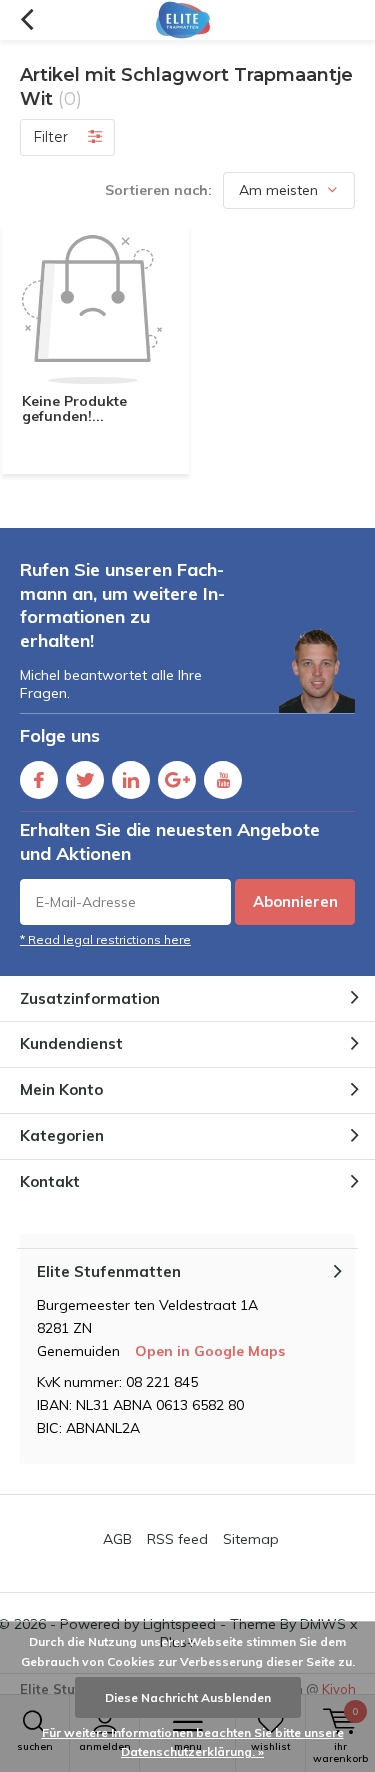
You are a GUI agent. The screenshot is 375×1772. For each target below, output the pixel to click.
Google (177, 780)
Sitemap (251, 1539)
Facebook (39, 780)
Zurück (26, 20)
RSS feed (177, 1539)
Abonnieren (295, 901)
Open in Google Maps (210, 1351)
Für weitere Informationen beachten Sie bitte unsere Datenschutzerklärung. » (193, 1742)
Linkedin (131, 780)
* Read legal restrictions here (105, 939)
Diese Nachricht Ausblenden (188, 1697)
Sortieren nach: (158, 190)
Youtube (223, 780)
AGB (117, 1539)
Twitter (85, 780)
